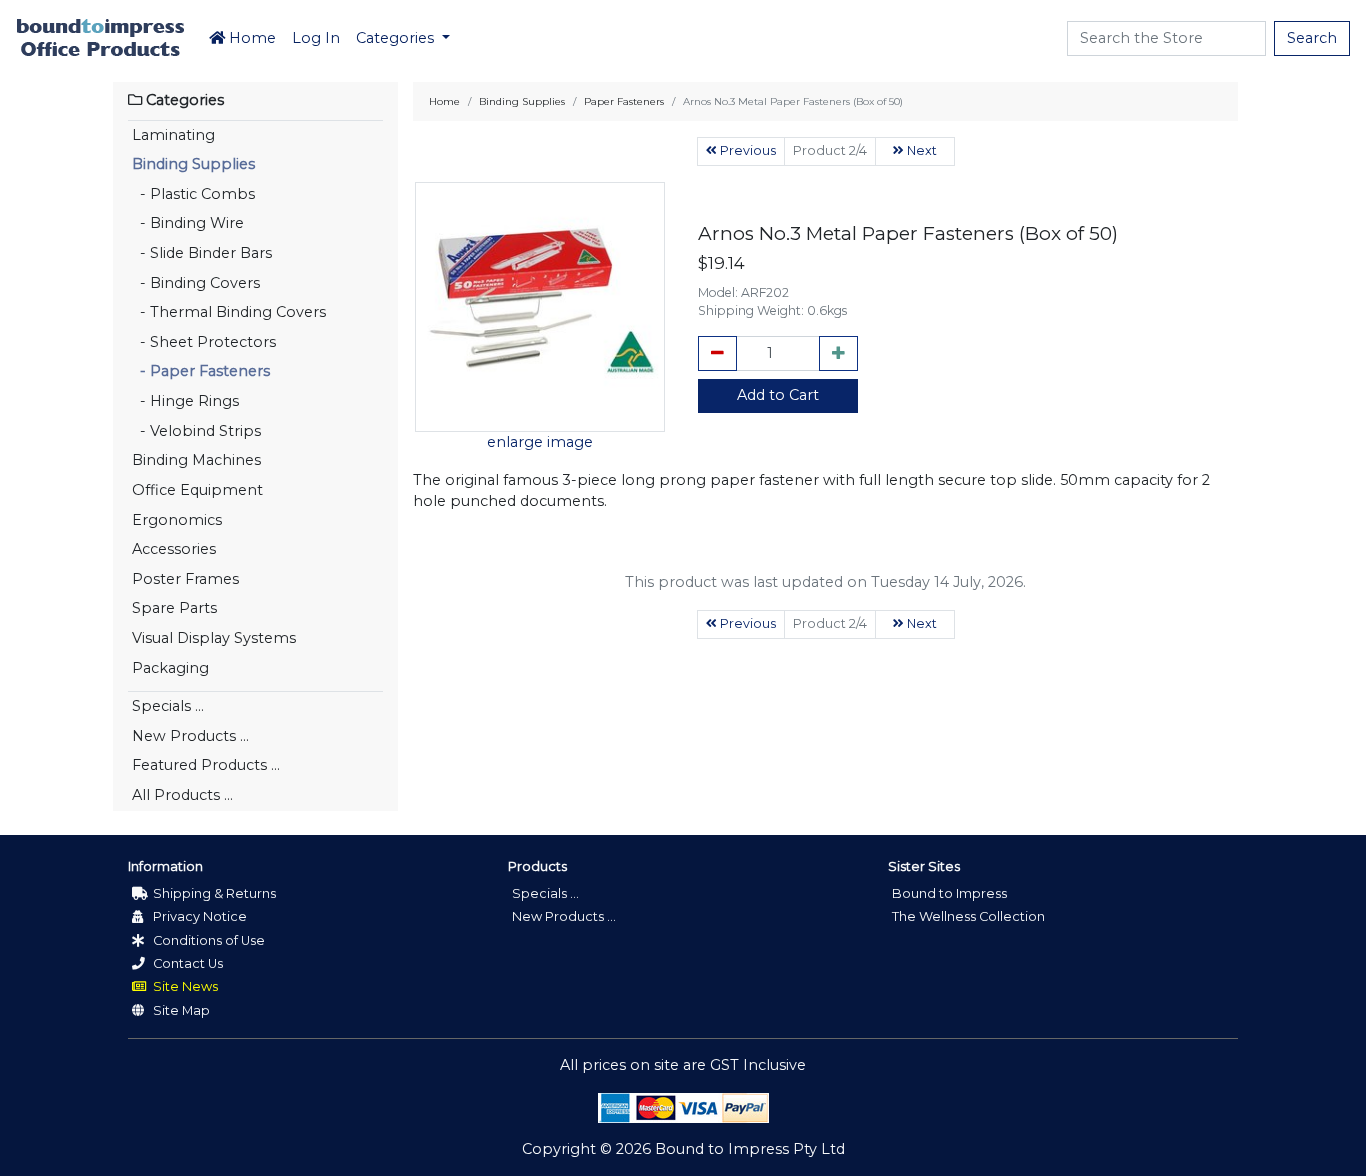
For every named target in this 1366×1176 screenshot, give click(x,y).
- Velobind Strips (196, 431)
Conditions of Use (207, 940)
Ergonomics (177, 520)
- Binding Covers (196, 283)
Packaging (170, 668)
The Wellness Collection (968, 916)
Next (920, 150)
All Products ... (182, 795)
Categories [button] (397, 38)
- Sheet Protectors (204, 342)
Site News (184, 986)
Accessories (174, 549)
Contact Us (186, 963)
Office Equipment (197, 490)
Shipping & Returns (213, 893)
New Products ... (190, 736)
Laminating (173, 135)
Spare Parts (174, 608)
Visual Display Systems (214, 638)
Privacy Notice (198, 916)
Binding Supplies (193, 164)
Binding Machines (196, 460)
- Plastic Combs (193, 194)
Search (1312, 38)
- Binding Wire (188, 223)
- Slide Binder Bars (202, 253)
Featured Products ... (206, 765)
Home (250, 38)
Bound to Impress (949, 893)
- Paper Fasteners (201, 371)
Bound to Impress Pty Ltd (750, 1149)
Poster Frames (185, 579)
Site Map (180, 1010)
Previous (746, 150)
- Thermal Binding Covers (229, 312)
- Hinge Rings (185, 401)
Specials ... (168, 706)
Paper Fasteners (624, 101)
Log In (316, 38)
